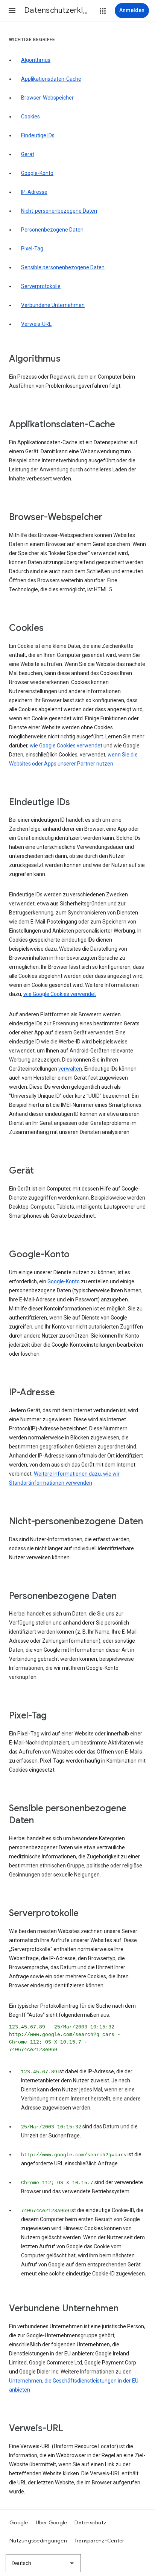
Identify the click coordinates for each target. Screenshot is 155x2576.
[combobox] (43, 2563)
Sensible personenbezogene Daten (63, 267)
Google (19, 2522)
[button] (12, 11)
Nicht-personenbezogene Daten (59, 211)
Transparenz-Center (100, 2541)
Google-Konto (37, 173)
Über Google (52, 2522)
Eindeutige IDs (38, 135)
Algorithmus (36, 60)
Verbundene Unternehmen (53, 305)
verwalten (70, 1069)
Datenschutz (90, 2522)
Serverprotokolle (41, 286)
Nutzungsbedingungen (38, 2541)
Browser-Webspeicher (47, 98)
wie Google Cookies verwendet (66, 746)
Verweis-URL (36, 324)
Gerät (28, 154)
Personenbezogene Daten (52, 230)
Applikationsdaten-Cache (51, 79)
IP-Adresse (34, 192)
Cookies (30, 117)
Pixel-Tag (32, 249)
